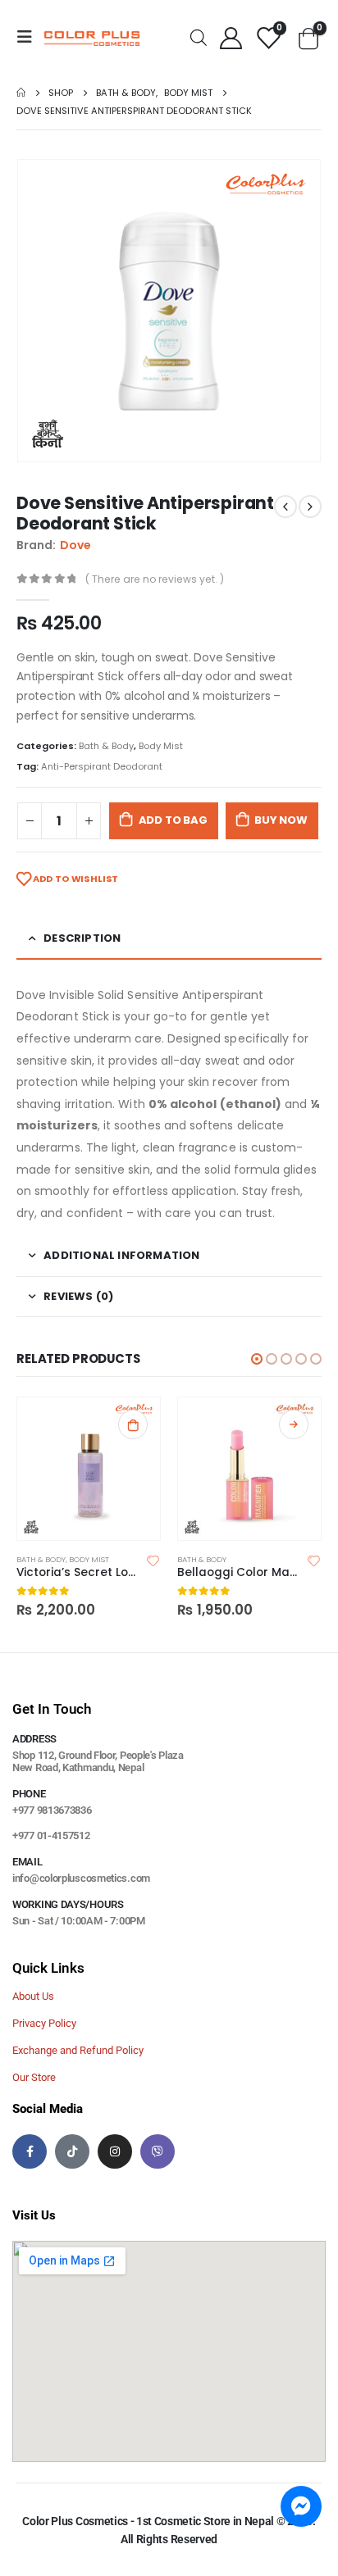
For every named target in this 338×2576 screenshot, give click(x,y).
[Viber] (158, 2151)
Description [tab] (82, 938)
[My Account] (231, 37)
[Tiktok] (72, 2151)
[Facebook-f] (30, 2151)
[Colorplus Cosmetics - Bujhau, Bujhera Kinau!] (92, 37)
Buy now (281, 820)
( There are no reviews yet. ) (155, 579)
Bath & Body (106, 746)
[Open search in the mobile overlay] (199, 36)
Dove (75, 545)
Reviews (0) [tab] (78, 1296)
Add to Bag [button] (133, 1424)
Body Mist (161, 746)
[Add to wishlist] (153, 1560)
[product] (89, 1469)
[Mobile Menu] (30, 37)
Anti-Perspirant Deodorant (102, 766)
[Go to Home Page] (21, 93)
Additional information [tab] (121, 1255)
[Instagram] (115, 2151)
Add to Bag (173, 820)
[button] (257, 1359)
